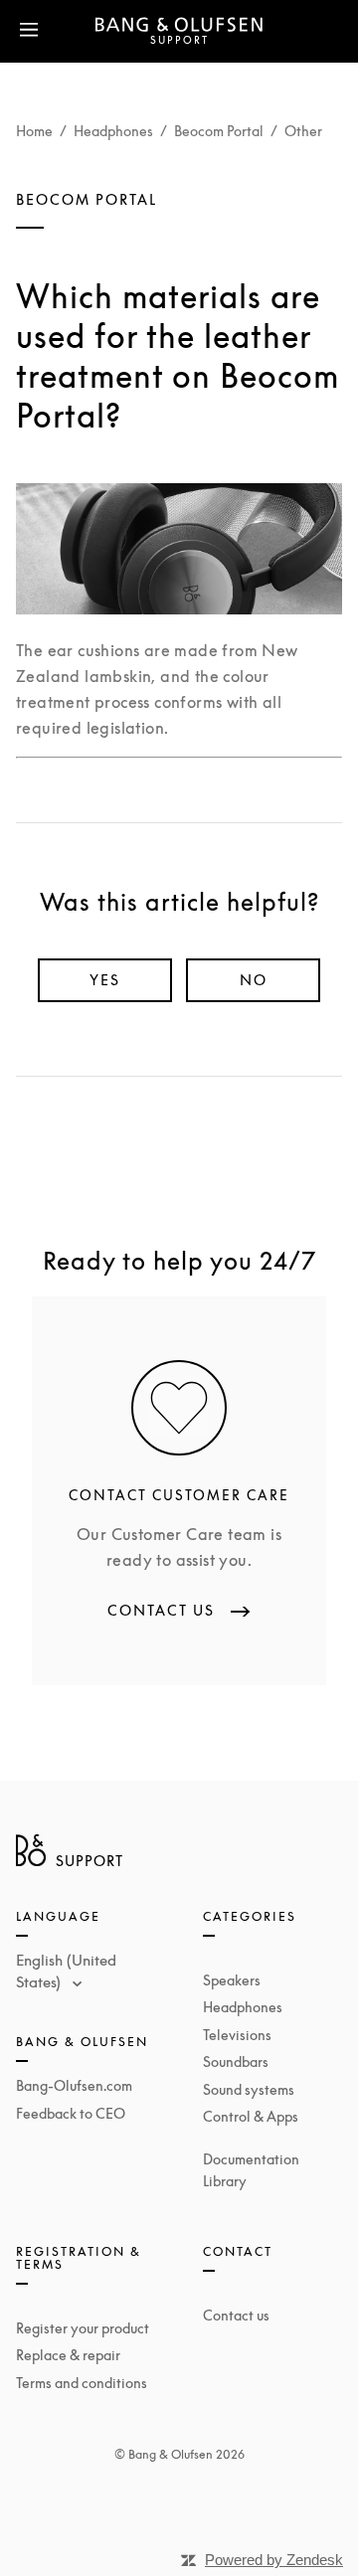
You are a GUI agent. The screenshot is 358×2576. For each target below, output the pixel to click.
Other (303, 131)
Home (34, 131)
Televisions (237, 2035)
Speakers (232, 1980)
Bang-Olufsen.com (74, 2085)
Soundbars (236, 2061)
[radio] (105, 980)
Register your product (83, 2328)
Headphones (113, 131)
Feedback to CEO (71, 2113)
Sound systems (249, 2089)
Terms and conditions (82, 2383)
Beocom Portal (219, 131)
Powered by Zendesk (274, 2560)
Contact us (236, 2315)
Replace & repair (68, 2355)
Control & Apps (251, 2116)
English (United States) (66, 1971)
